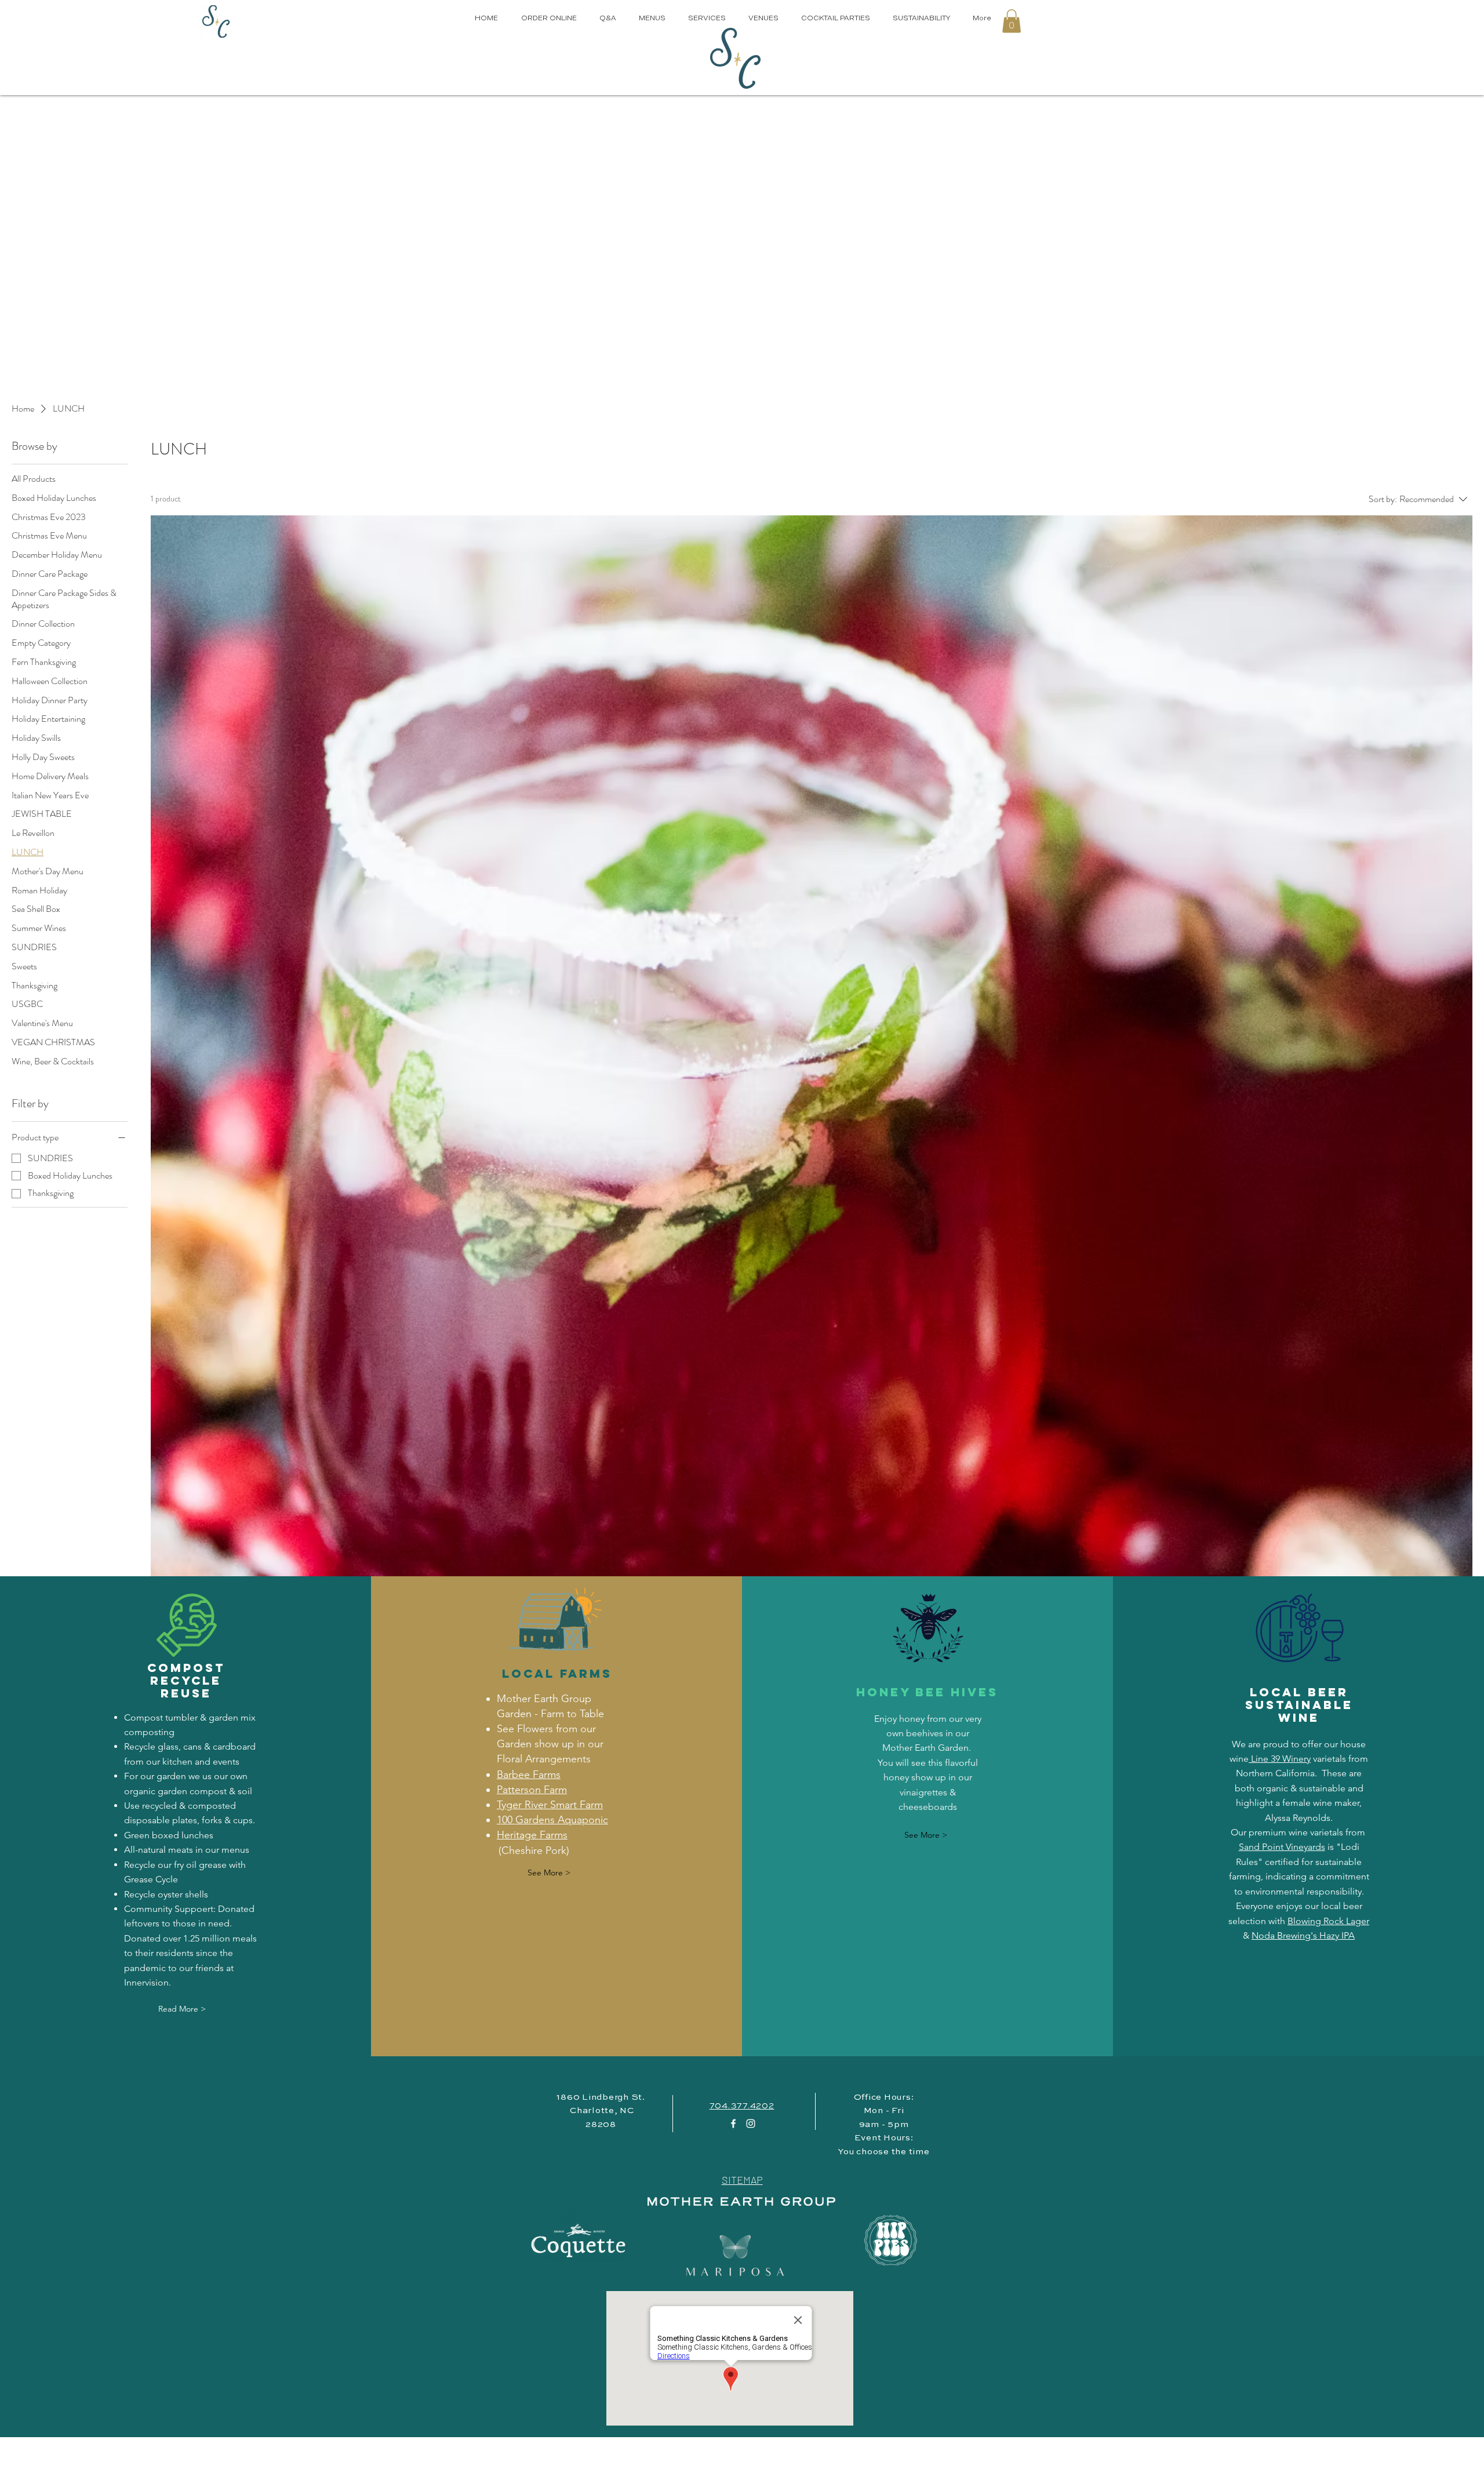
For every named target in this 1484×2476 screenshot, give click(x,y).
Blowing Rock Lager (1328, 1921)
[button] (1012, 21)
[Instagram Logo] (751, 2124)
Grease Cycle (151, 1879)
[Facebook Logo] (733, 2124)
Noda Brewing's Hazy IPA (1303, 1935)
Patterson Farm (532, 1790)
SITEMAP (742, 2180)
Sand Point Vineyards (1282, 1847)
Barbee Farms (529, 1775)
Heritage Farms (532, 1835)
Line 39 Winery (1280, 1759)
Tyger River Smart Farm (550, 1805)
